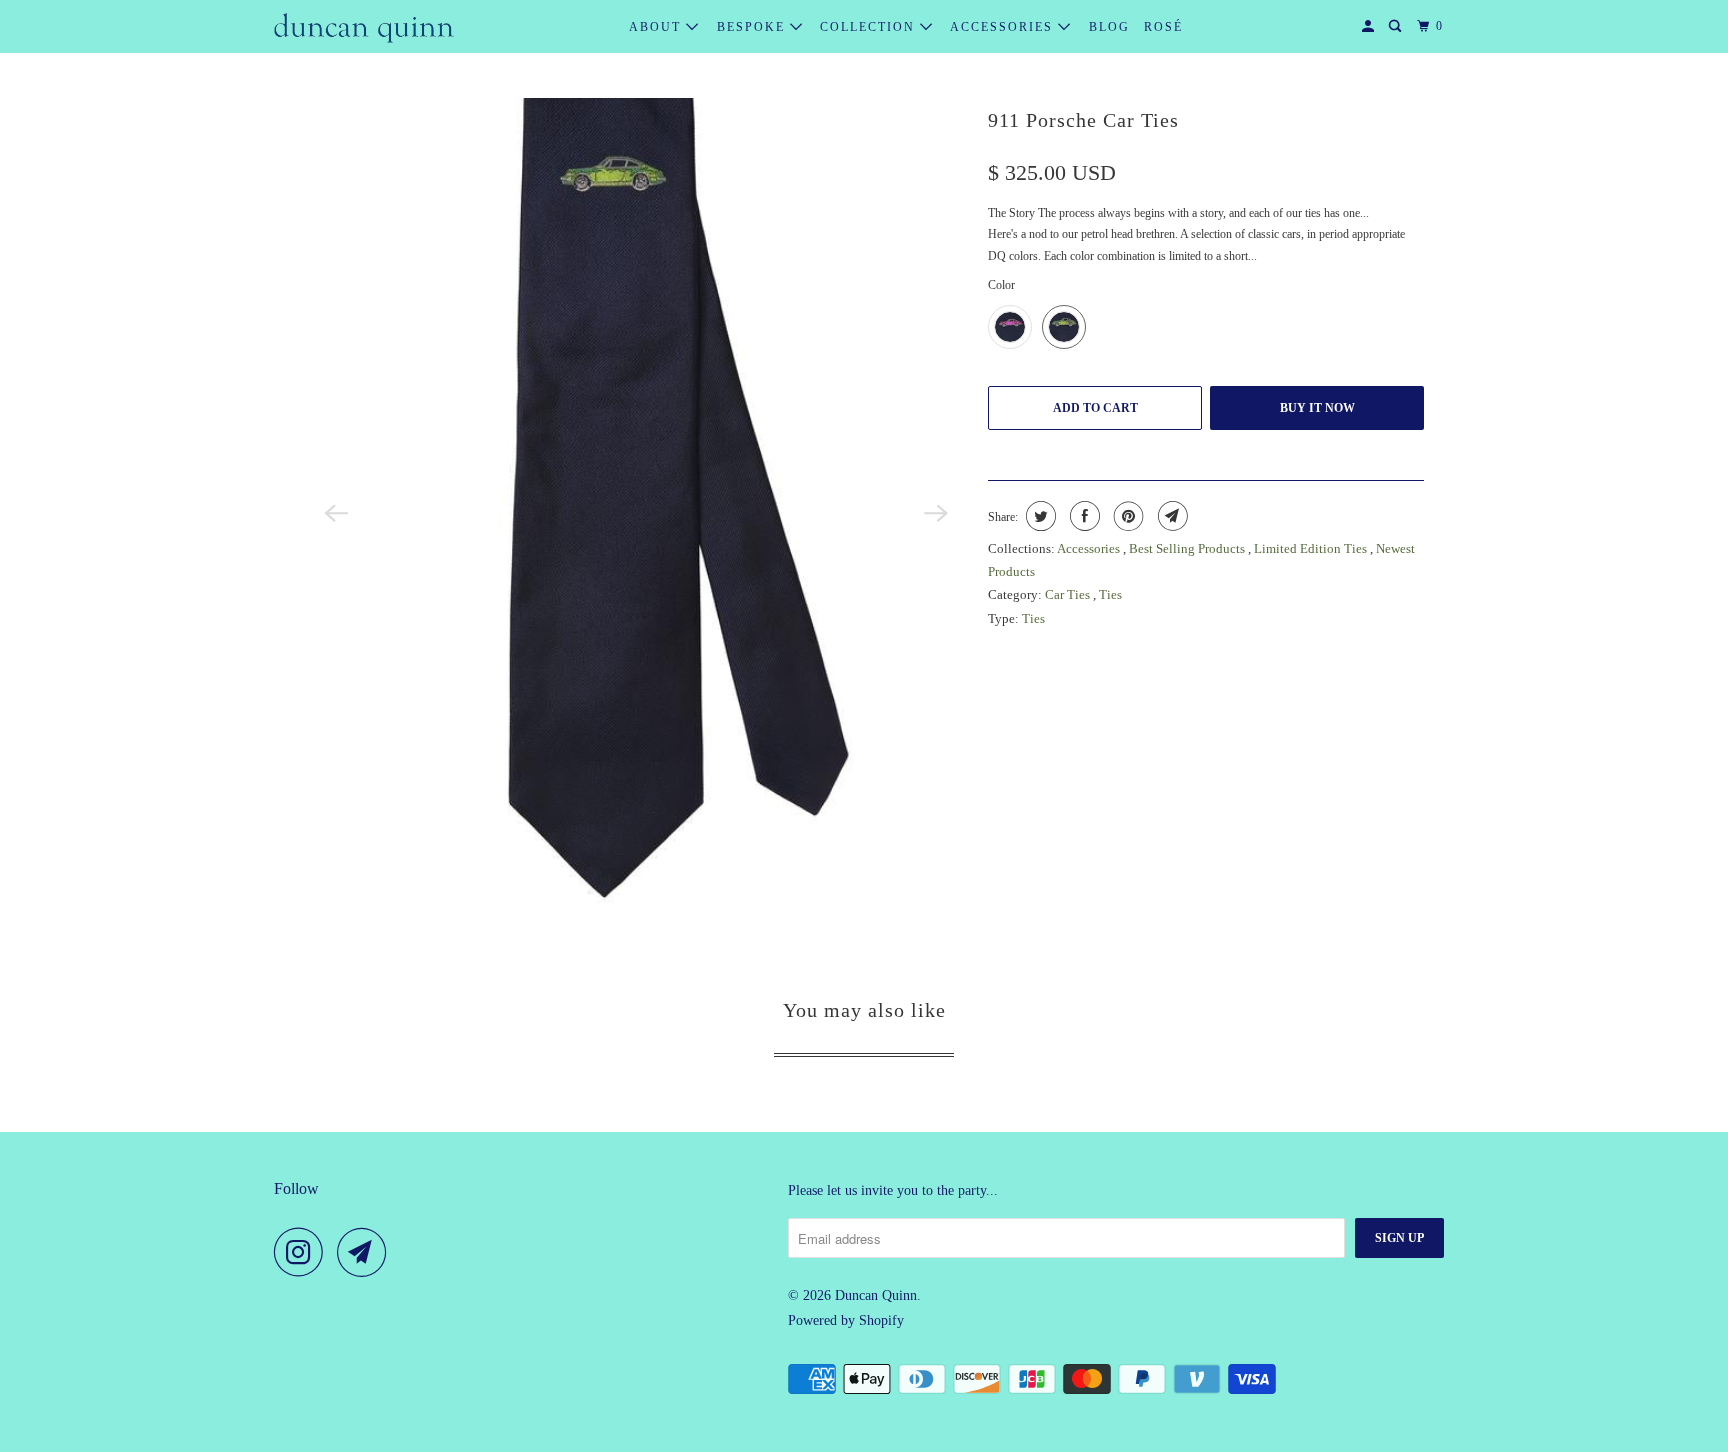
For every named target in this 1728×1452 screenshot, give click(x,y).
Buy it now (1317, 408)
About (657, 27)
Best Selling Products (1188, 548)
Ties (1110, 594)
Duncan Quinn (876, 1295)
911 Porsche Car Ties (1083, 120)
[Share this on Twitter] (1038, 516)
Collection (870, 27)
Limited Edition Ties (1312, 548)
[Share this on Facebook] (1082, 516)
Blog (1109, 27)
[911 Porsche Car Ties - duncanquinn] (636, 513)
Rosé (1163, 27)
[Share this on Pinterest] (1126, 516)
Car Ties (1069, 594)
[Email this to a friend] (1170, 516)
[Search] (1397, 26)
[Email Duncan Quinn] (367, 1252)
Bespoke (753, 27)
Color (1001, 285)
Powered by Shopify (846, 1320)
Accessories (1004, 27)
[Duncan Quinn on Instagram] (304, 1252)
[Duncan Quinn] (364, 27)
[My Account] (1370, 26)
